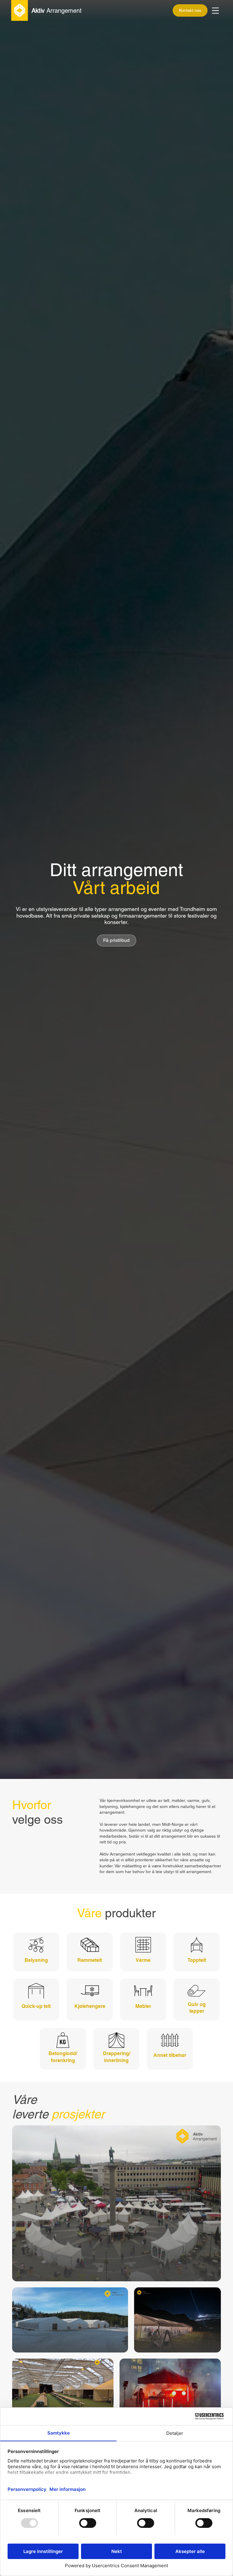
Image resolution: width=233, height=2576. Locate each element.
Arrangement (57, 11)
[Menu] (216, 11)
